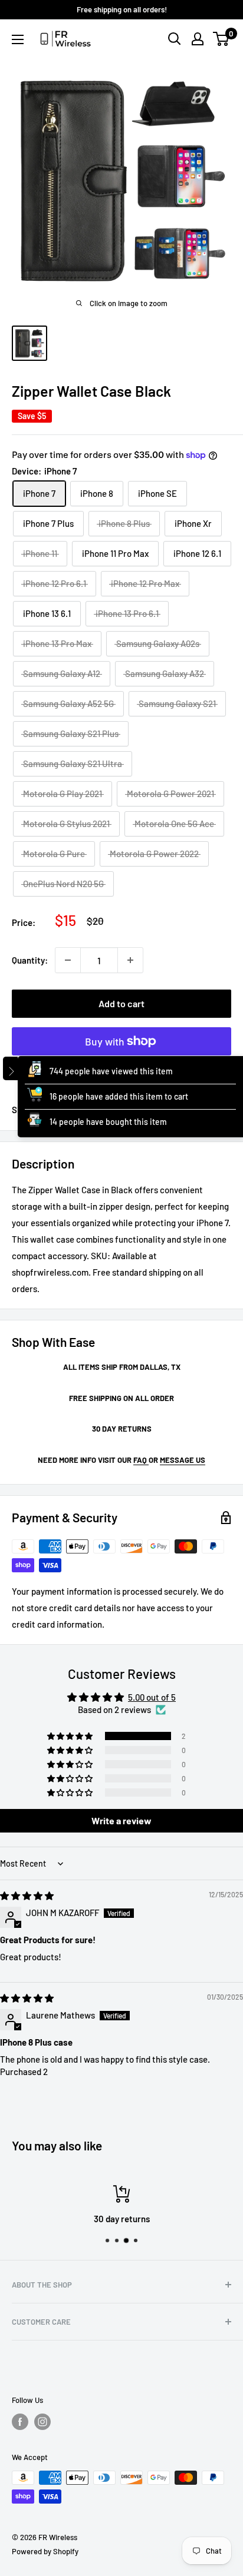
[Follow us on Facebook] (20, 2422)
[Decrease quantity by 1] (68, 960)
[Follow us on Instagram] (42, 2422)
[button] (71, 1736)
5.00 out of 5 (152, 1697)
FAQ (141, 1460)
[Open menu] (18, 39)
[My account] (198, 39)
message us (183, 1460)
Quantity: (30, 960)
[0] (221, 39)
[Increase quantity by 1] (130, 960)
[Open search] (175, 39)
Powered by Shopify (45, 2551)
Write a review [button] (121, 1820)
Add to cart (121, 1003)
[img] (27, 1896)
